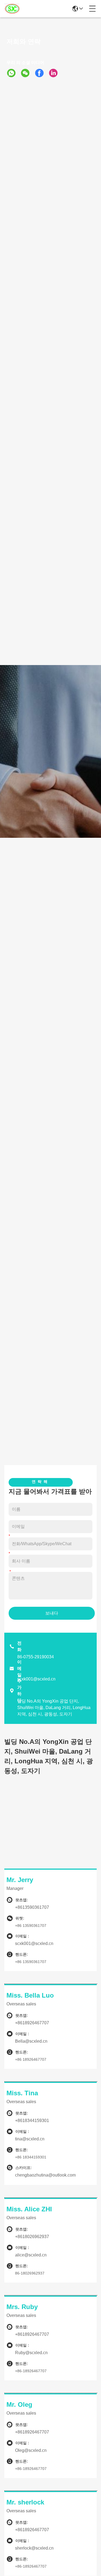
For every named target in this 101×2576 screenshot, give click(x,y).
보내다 (52, 1613)
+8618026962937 (32, 2237)
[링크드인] (55, 73)
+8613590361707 (32, 1907)
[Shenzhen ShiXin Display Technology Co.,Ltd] (12, 9)
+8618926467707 (32, 2023)
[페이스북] (41, 73)
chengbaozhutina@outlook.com (45, 2175)
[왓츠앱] (13, 73)
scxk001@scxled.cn (36, 1679)
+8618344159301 (32, 2121)
